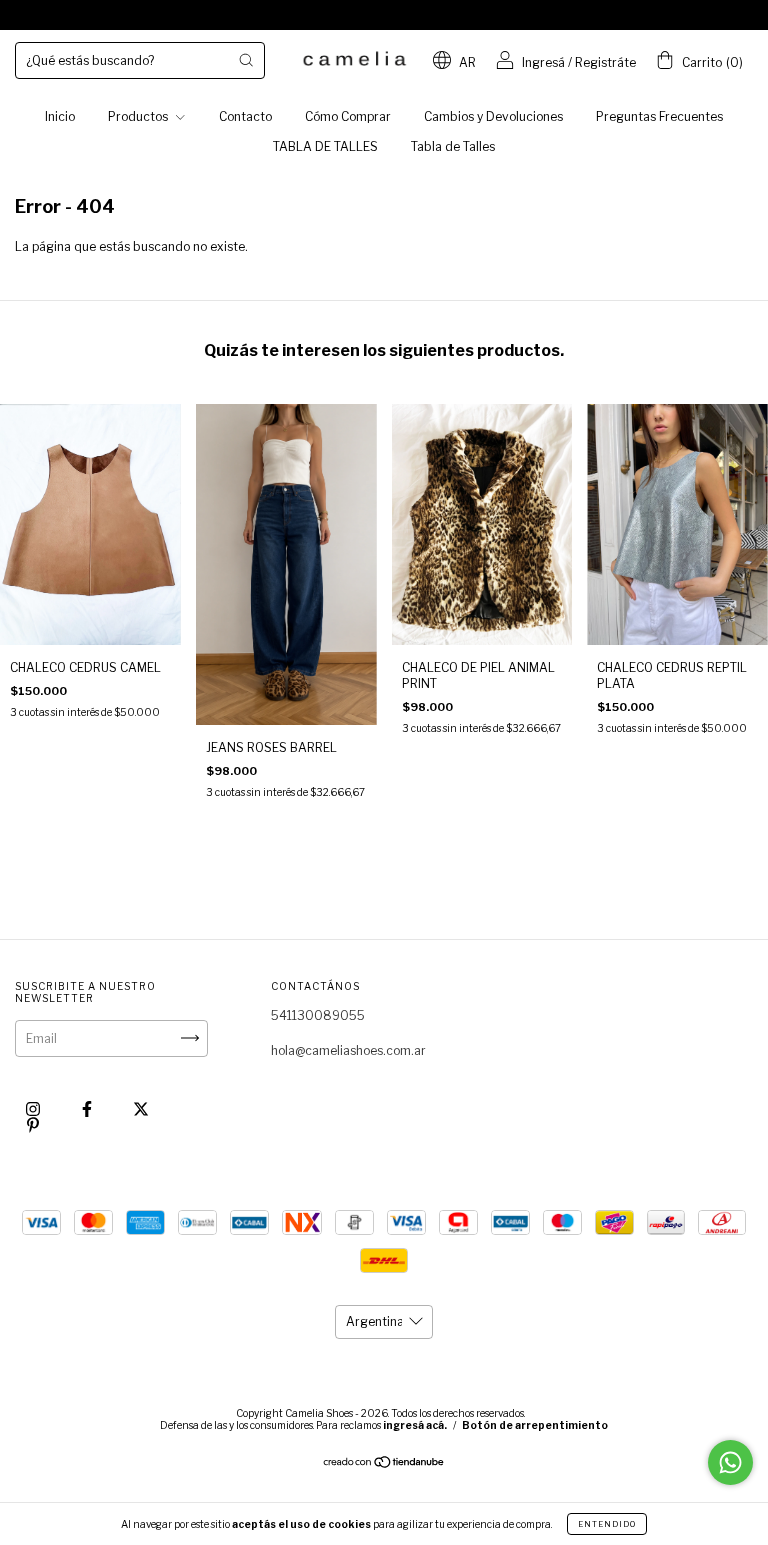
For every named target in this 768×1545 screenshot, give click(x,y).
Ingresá (543, 62)
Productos (139, 116)
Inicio (60, 116)
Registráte (605, 62)
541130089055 (318, 1015)
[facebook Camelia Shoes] (88, 1108)
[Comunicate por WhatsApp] (730, 1462)
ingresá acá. (415, 1425)
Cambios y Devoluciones (493, 116)
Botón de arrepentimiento (535, 1425)
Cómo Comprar (348, 116)
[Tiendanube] (384, 1464)
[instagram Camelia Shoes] (34, 1108)
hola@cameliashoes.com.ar (348, 1050)
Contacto (245, 116)
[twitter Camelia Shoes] (141, 1108)
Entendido (607, 1524)
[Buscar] (246, 60)
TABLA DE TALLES (325, 146)
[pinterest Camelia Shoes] (33, 1124)
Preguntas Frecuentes (659, 116)
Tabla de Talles (453, 146)
